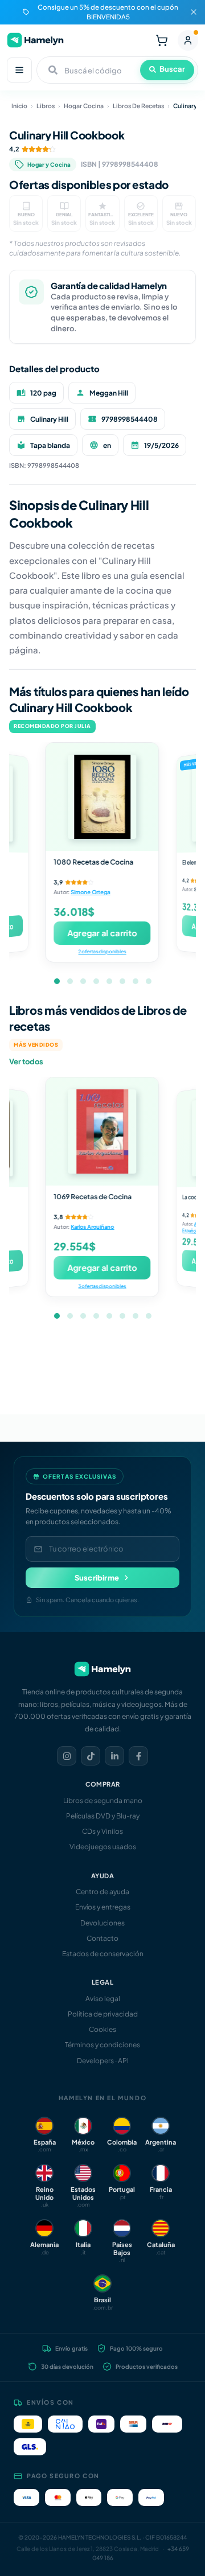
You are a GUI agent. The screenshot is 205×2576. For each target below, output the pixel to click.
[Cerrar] (194, 12)
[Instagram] (67, 1756)
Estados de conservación (103, 1954)
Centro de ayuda (102, 1892)
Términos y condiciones (102, 2045)
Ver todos (26, 1061)
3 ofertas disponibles (102, 1286)
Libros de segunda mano (103, 1801)
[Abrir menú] (19, 70)
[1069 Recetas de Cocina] (102, 1131)
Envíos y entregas (103, 1907)
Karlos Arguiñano (93, 1227)
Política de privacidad (103, 2014)
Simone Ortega (91, 892)
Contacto (102, 1938)
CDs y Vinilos (102, 1831)
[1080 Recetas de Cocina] (102, 797)
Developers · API (103, 2061)
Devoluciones (102, 1923)
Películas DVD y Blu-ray (103, 1816)
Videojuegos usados (103, 1847)
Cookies (102, 2029)
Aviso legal (103, 1999)
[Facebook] (138, 1756)
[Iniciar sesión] (188, 40)
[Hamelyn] (35, 40)
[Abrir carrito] (162, 40)
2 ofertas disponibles (102, 951)
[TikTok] (91, 1756)
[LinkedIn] (114, 1756)
